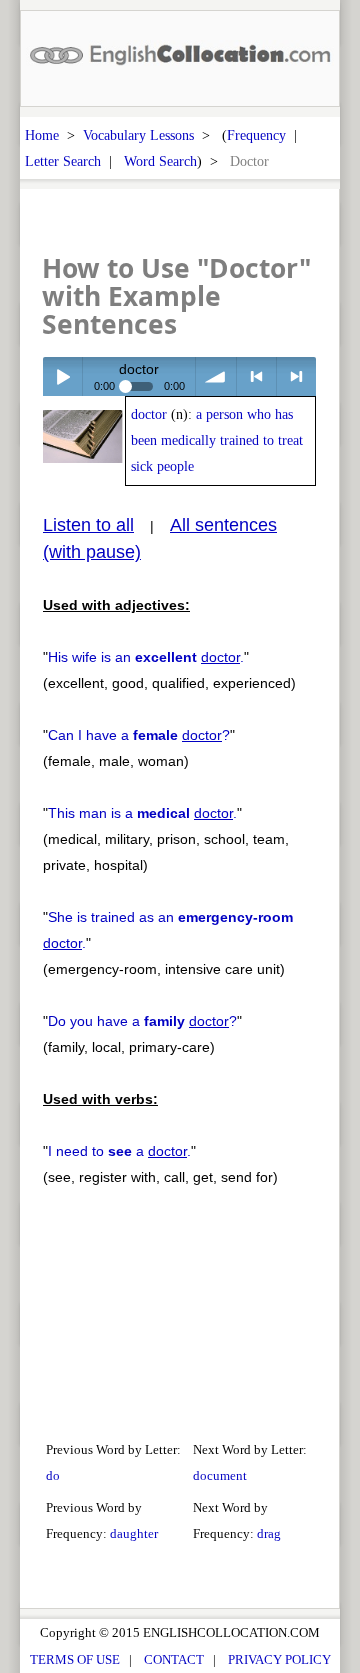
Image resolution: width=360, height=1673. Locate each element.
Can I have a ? (139, 735)
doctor (149, 414)
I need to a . (119, 1151)
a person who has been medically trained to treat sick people (217, 440)
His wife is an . (146, 657)
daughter (134, 1533)
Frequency (256, 135)
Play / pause (62, 376)
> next (296, 376)
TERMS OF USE (75, 1659)
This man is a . (142, 813)
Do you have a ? (142, 1021)
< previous (256, 376)
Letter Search (63, 161)
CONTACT (174, 1659)
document (220, 1475)
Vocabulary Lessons (138, 135)
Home (42, 135)
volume (215, 376)
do (53, 1475)
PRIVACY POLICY (279, 1659)
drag (269, 1533)
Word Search (160, 161)
